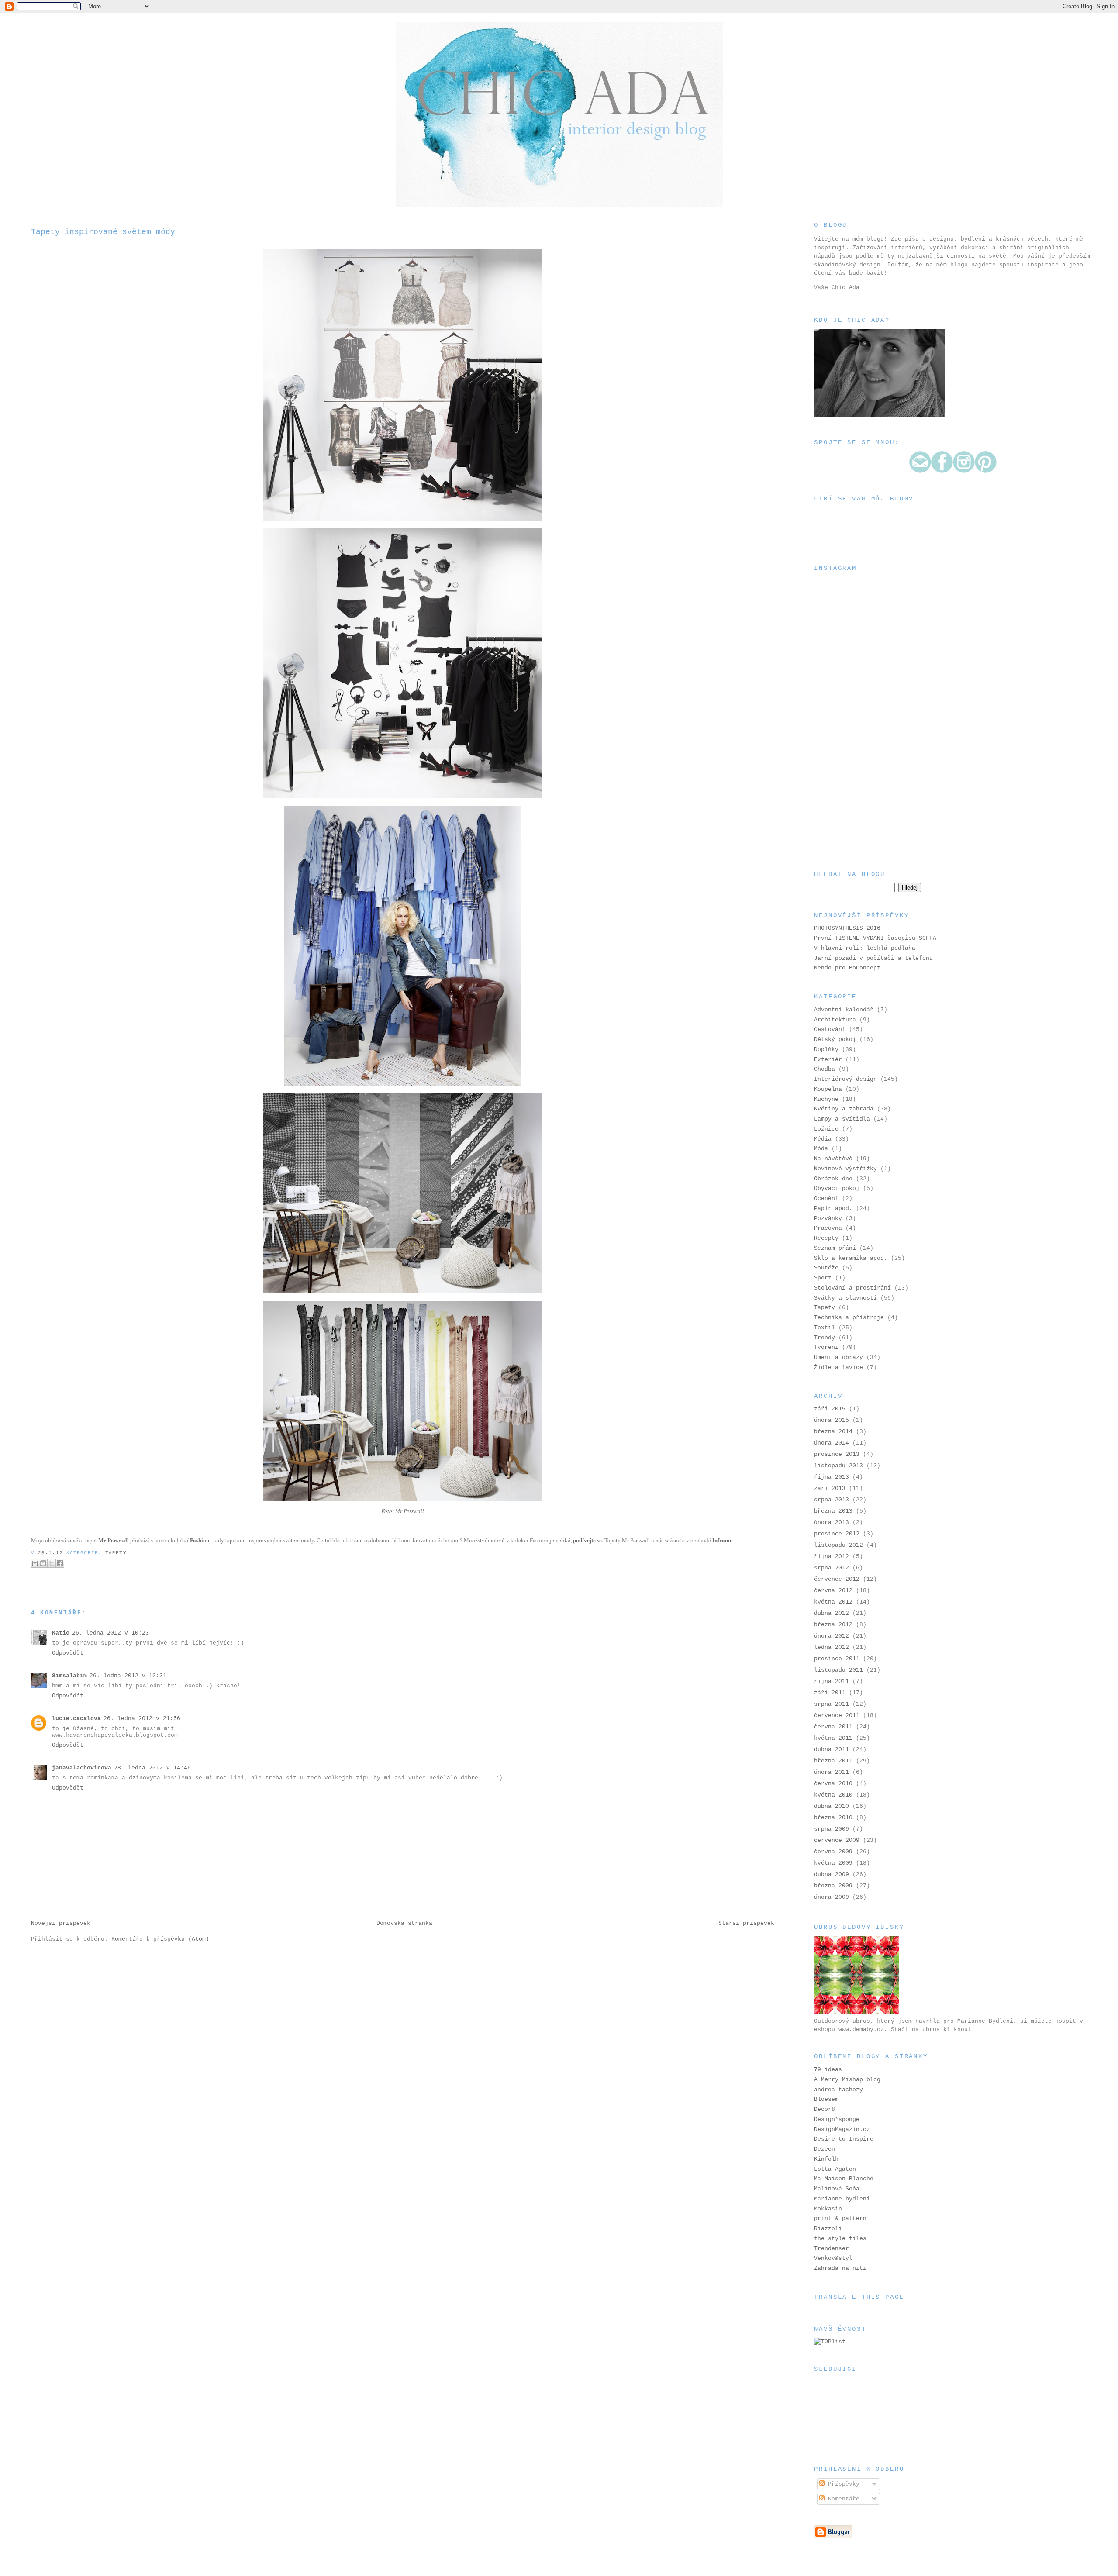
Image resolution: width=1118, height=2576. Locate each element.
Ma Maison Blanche (844, 2179)
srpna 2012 (832, 1568)
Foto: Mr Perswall (403, 1511)
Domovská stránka (404, 1923)
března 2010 (833, 1818)
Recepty (826, 1238)
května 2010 (833, 1795)
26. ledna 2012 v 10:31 (128, 1676)
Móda (821, 1149)
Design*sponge (837, 2119)
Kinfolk (826, 2159)
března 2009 (833, 1886)
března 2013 (833, 1511)
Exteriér (828, 1060)
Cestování (830, 1029)
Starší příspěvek (746, 1923)
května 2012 (833, 1602)
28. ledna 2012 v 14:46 (152, 1768)
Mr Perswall (114, 1540)
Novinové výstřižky (845, 1169)
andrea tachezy (838, 2090)
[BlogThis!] (43, 1563)
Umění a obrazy (838, 1357)
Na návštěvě (833, 1159)
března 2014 (833, 1432)
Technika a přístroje (849, 1318)
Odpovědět (68, 1653)
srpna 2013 (832, 1500)
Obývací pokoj (837, 1188)
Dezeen (825, 2149)
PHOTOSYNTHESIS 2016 (847, 928)
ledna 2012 (832, 1647)
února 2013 (832, 1522)
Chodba (825, 1069)
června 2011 (833, 1727)
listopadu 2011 (838, 1670)
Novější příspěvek (61, 1923)
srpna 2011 (832, 1704)
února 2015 (832, 1420)
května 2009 (833, 1863)
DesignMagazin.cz (842, 2129)
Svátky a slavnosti (845, 1298)
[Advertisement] (858, 805)
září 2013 (830, 1488)
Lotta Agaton (835, 2169)
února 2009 (832, 1897)
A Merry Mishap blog (847, 2080)
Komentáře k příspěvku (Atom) (160, 1939)
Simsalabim (69, 1676)
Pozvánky (828, 1219)
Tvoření (826, 1347)
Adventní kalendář (844, 1010)
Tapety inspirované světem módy (103, 232)
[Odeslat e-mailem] (35, 1563)
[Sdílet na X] (52, 1563)
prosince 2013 (837, 1454)
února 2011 (832, 1772)
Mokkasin (828, 2209)
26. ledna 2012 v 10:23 (110, 1633)
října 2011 (832, 1681)
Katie (61, 1633)
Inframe (722, 1540)
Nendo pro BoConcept (847, 968)
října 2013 (832, 1477)
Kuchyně (826, 1099)
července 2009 (837, 1840)
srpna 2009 (832, 1829)
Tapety (116, 1553)
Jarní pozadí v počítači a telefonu (873, 958)
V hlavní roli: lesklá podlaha (865, 948)
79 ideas (828, 2070)
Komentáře (842, 2499)
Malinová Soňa (837, 2189)
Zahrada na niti (840, 2268)
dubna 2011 (832, 1750)
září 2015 (830, 1409)
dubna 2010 (832, 1806)
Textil (825, 1328)
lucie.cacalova (76, 1719)
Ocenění (826, 1198)
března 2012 (833, 1625)
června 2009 (833, 1852)
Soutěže (826, 1268)
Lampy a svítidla (842, 1119)
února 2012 (832, 1636)
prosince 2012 (837, 1534)
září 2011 (830, 1693)
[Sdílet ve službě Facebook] (60, 1563)
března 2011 (833, 1761)
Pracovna (828, 1228)
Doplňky (826, 1050)
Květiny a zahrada (844, 1109)
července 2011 (837, 1716)
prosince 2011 (837, 1659)
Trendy (825, 1338)
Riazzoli (828, 2229)
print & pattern (840, 2219)
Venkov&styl (833, 2258)
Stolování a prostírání (852, 1288)
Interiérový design (845, 1079)
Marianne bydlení (842, 2199)
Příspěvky (842, 2484)
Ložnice (826, 1129)
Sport (823, 1278)
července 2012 (837, 1579)
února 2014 (832, 1443)
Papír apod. (833, 1209)
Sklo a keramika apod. (851, 1258)
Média (823, 1139)
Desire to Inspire (844, 2139)
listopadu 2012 (838, 1545)
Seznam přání (835, 1248)
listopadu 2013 (838, 1466)
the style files (840, 2239)
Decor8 (825, 2109)
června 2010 (833, 1784)
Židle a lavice (838, 1367)
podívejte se (587, 1540)
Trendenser (832, 2249)
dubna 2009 (832, 1874)
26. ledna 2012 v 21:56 (142, 1719)
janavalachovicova (82, 1768)
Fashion (200, 1540)
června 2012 (833, 1591)
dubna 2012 (832, 1613)
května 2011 (833, 1738)
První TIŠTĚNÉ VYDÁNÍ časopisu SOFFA (875, 938)
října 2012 (832, 1557)
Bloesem (826, 2099)
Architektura (835, 1020)
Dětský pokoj (835, 1040)
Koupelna (828, 1089)
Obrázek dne (833, 1179)
